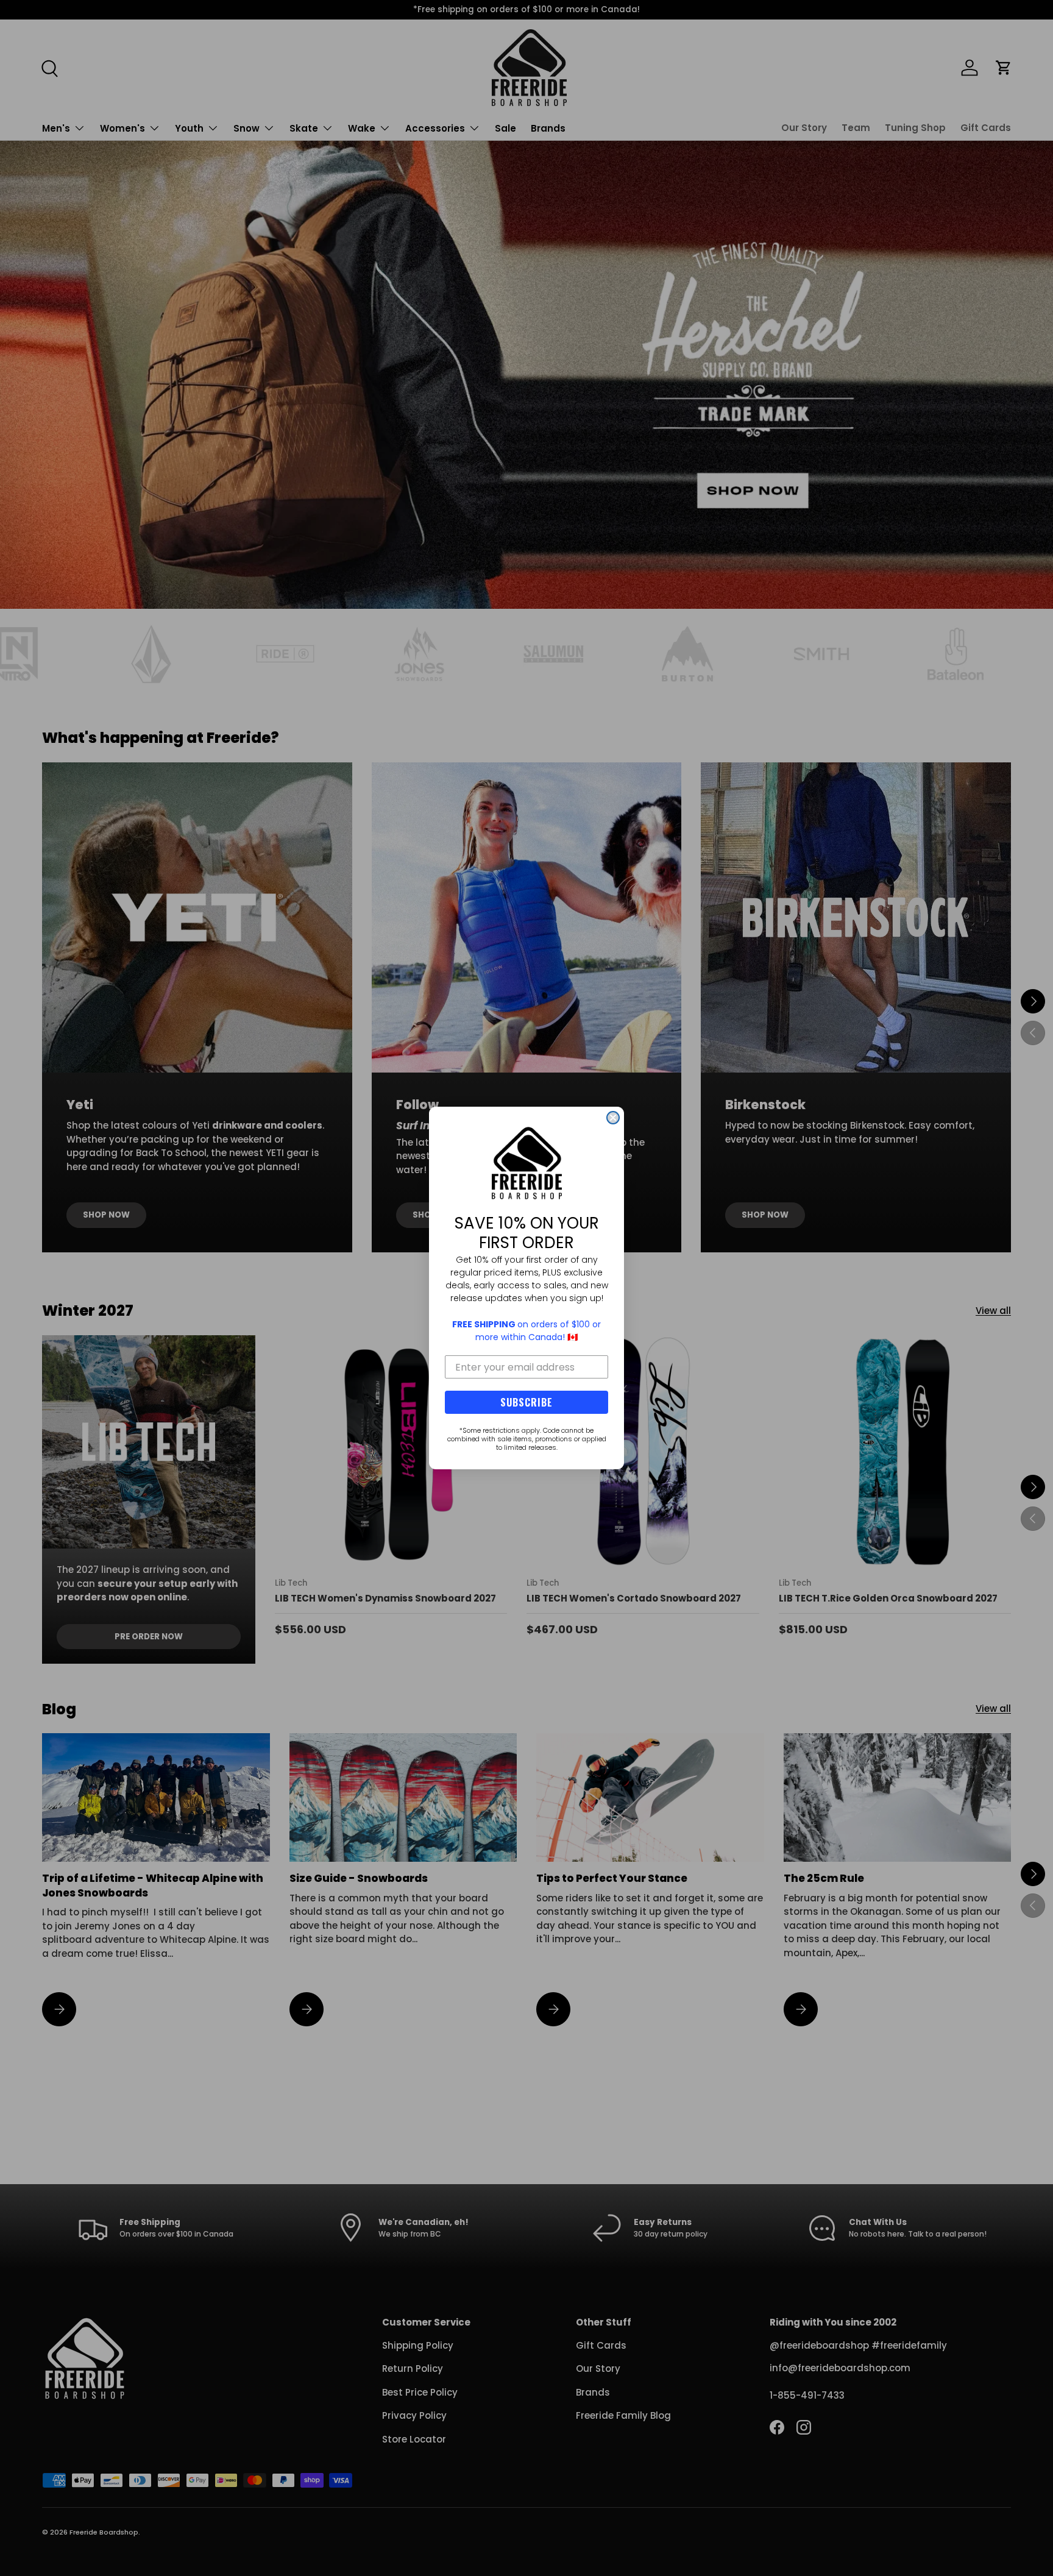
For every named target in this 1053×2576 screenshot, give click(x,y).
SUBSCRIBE (526, 1402)
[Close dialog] (613, 1118)
